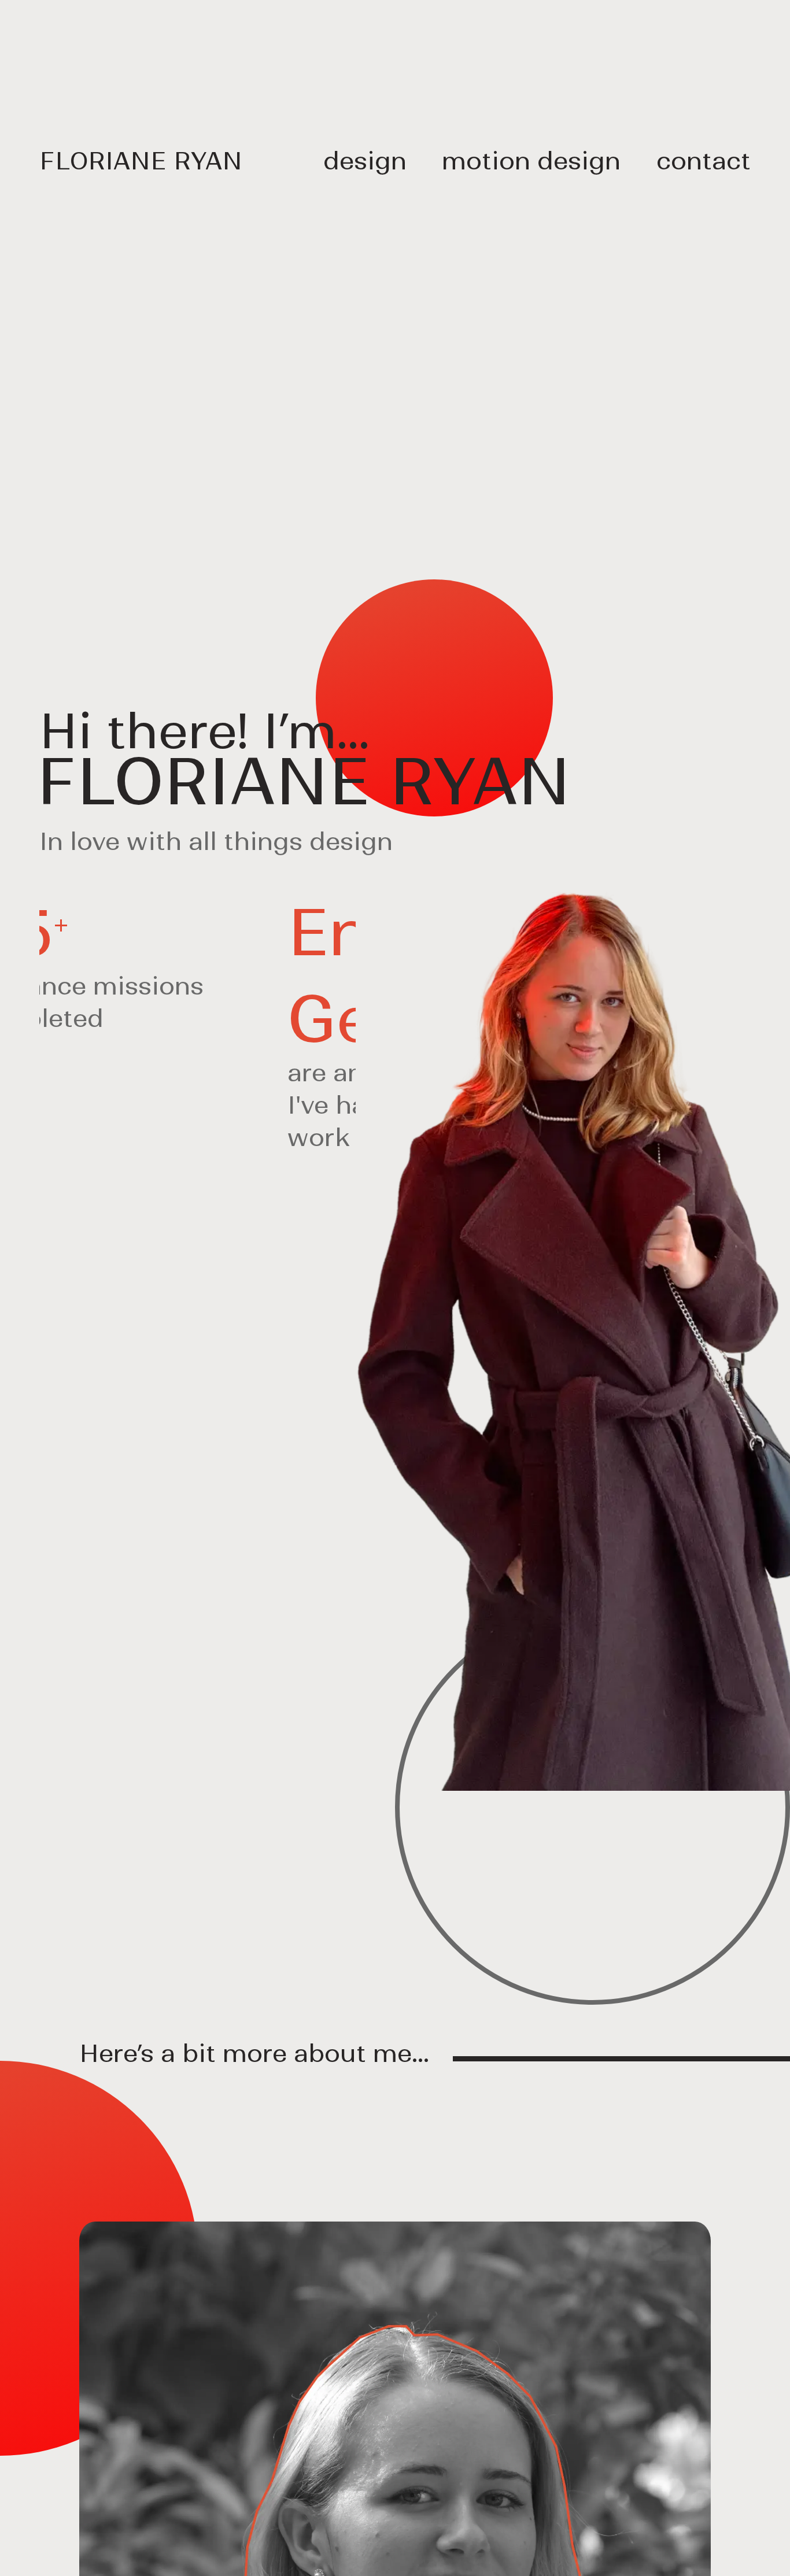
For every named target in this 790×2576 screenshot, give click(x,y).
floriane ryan (141, 161)
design (365, 161)
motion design (531, 161)
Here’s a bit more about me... (254, 2054)
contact (704, 161)
